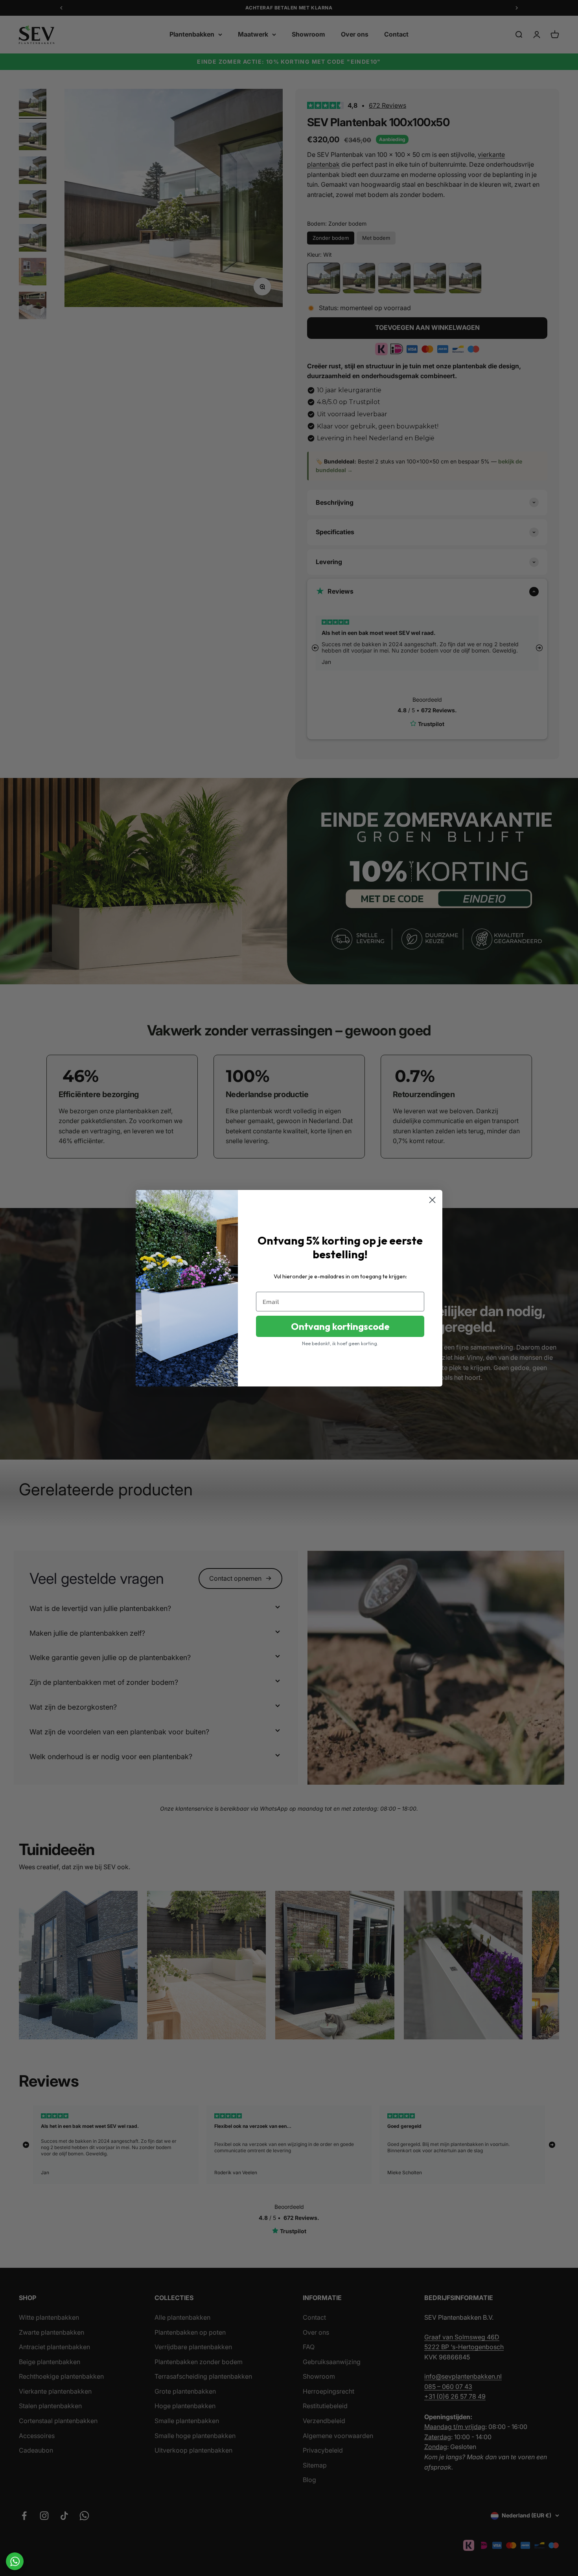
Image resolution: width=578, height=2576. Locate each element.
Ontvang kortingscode (340, 1326)
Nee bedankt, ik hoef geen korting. (340, 1343)
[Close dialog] (432, 1200)
